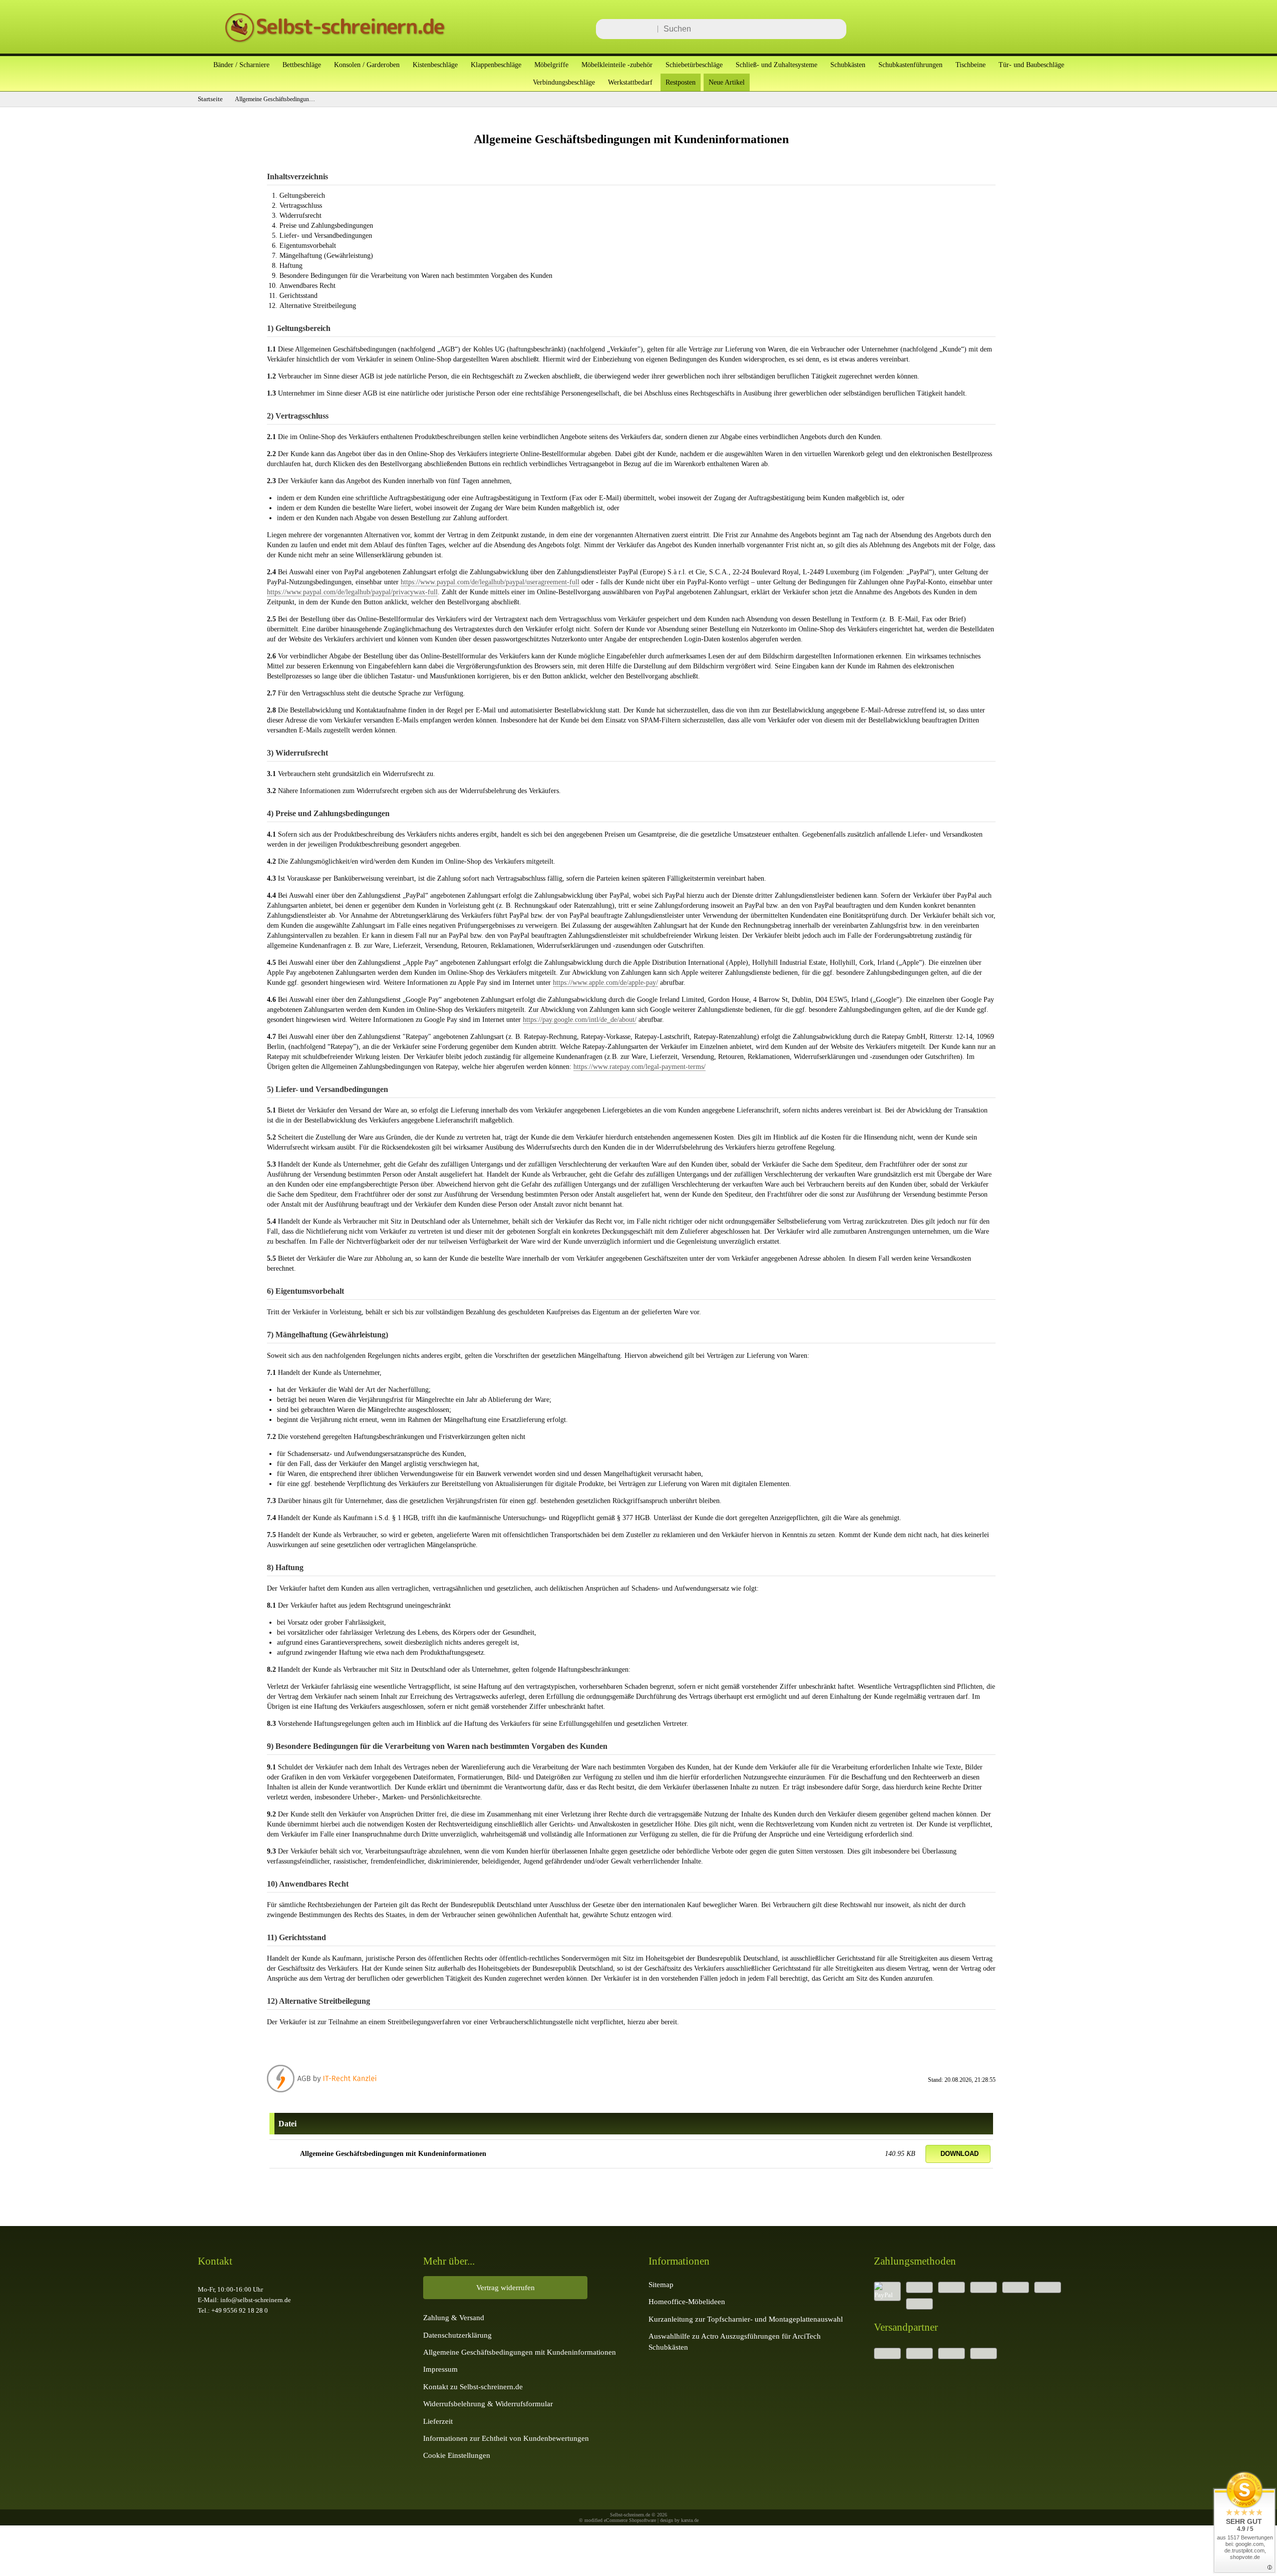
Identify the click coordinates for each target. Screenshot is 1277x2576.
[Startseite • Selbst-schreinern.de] (323, 44)
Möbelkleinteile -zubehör (617, 65)
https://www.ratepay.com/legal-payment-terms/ (640, 1066)
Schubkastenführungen (910, 65)
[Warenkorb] (1064, 29)
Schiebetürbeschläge (694, 65)
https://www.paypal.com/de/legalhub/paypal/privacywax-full (352, 592)
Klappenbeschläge (496, 65)
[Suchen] (836, 29)
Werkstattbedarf (630, 82)
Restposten (681, 82)
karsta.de (690, 2520)
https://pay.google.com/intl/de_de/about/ (580, 1019)
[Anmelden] (1004, 29)
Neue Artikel (727, 82)
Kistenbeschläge (435, 65)
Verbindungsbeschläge (564, 82)
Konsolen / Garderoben (367, 65)
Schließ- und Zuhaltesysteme (776, 65)
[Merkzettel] (1034, 29)
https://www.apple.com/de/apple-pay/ (605, 982)
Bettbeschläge (302, 65)
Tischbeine (971, 65)
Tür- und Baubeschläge (1031, 65)
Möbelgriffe (551, 65)
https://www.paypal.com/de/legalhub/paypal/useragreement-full (490, 582)
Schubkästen (848, 65)
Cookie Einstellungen (457, 2455)
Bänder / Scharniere (241, 65)
